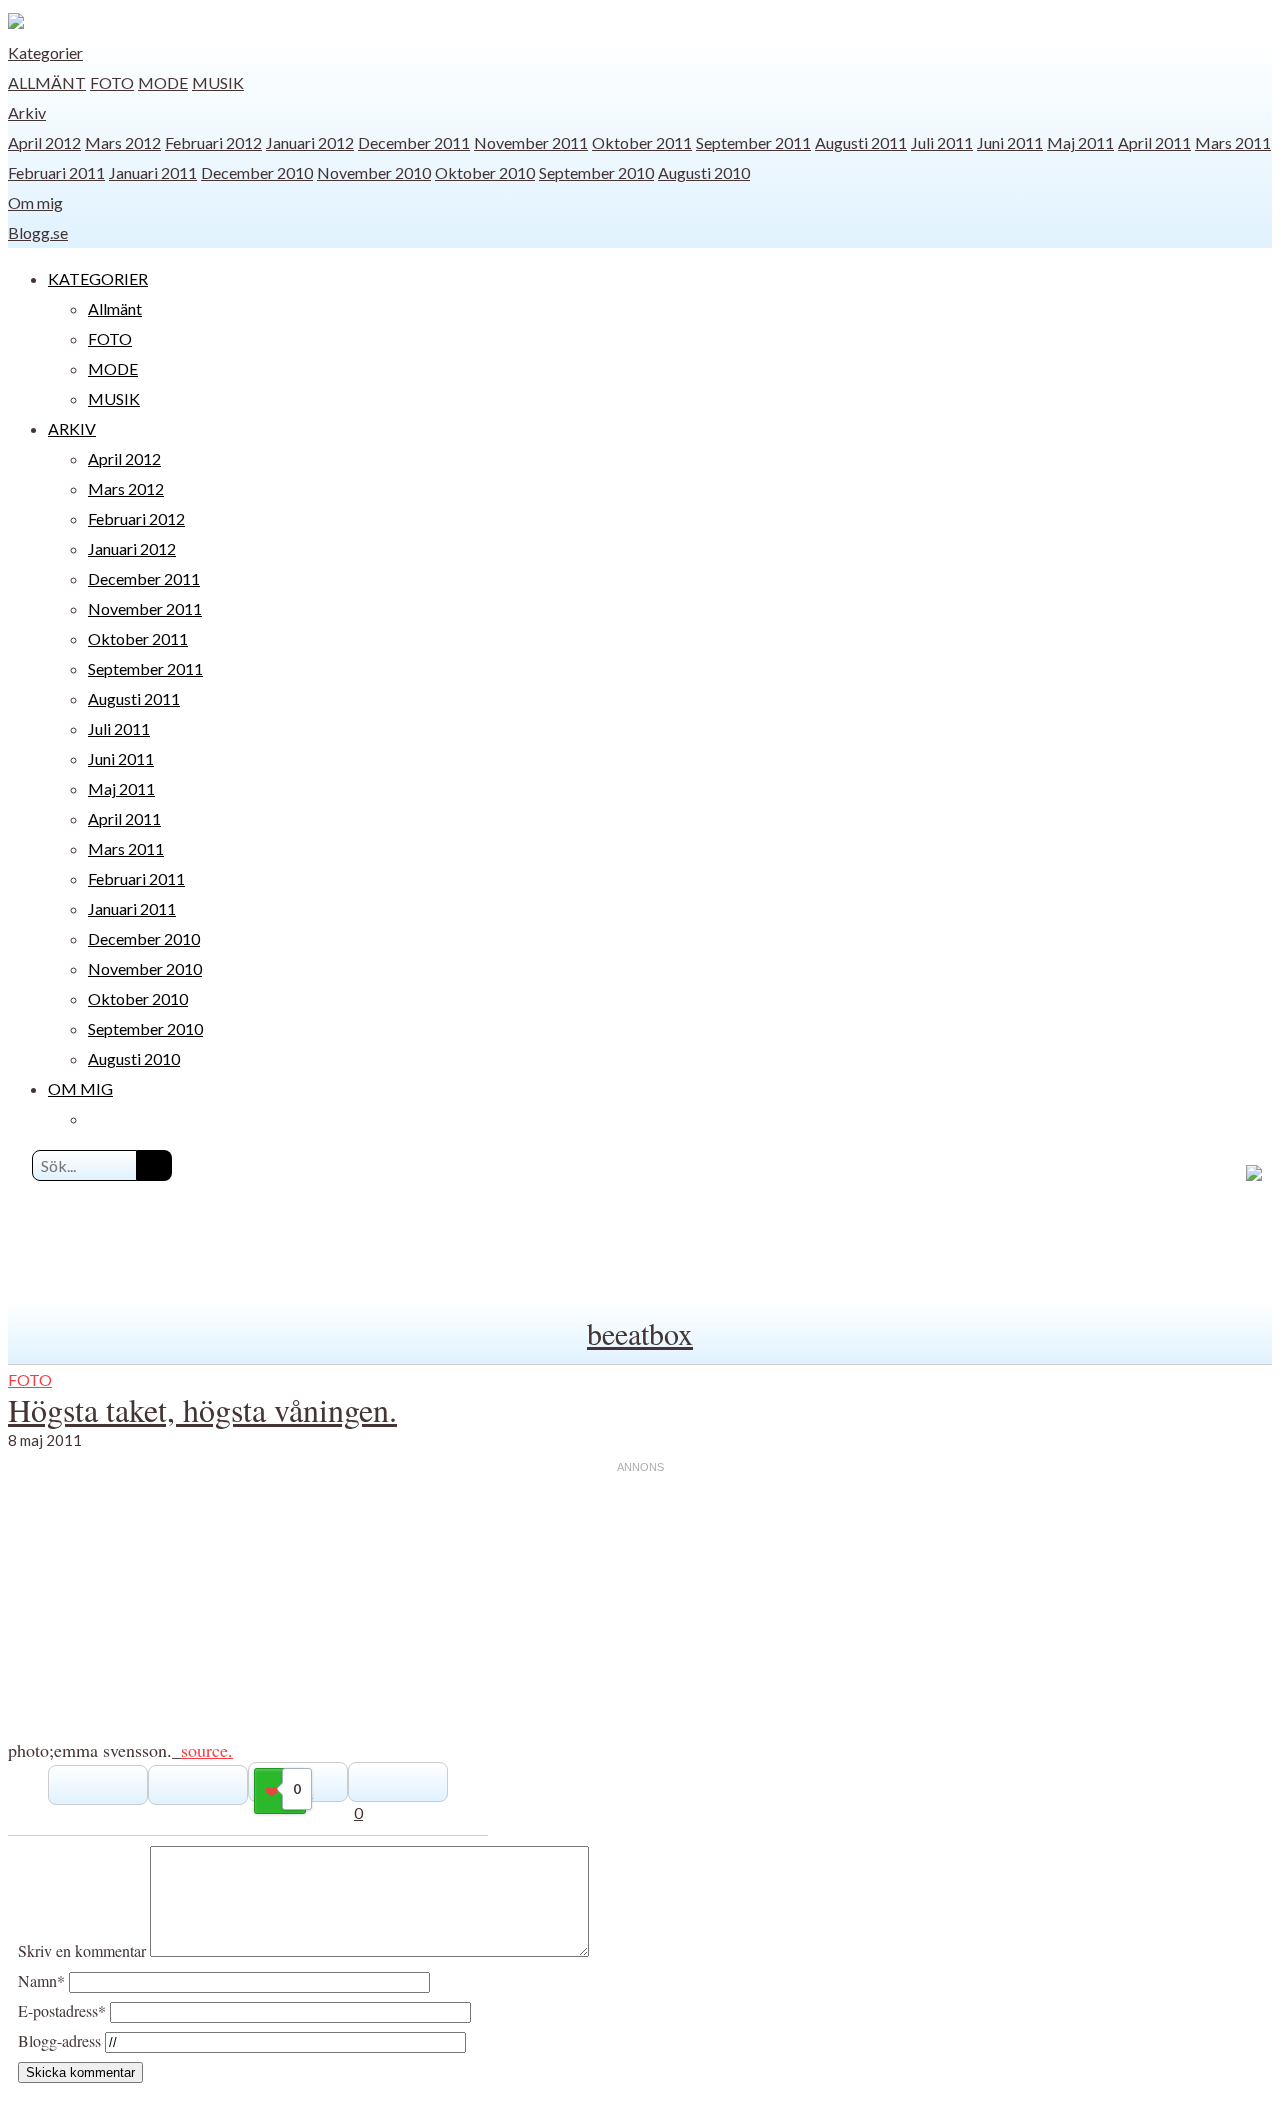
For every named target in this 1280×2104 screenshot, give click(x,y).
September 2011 (753, 142)
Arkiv (27, 112)
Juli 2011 (942, 142)
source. (207, 1750)
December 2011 (414, 142)
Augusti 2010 (704, 172)
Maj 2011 (1080, 142)
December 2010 (257, 172)
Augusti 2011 (861, 142)
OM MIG (80, 1088)
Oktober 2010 (485, 172)
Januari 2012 (310, 142)
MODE (163, 82)
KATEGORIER (98, 278)
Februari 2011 (56, 172)
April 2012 (44, 142)
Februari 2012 (213, 142)
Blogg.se (38, 232)
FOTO (112, 82)
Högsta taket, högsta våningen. (202, 1409)
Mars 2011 (1233, 142)
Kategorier (45, 52)
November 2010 (374, 172)
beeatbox (640, 1333)
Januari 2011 (153, 172)
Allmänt (47, 82)
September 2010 (596, 172)
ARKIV (72, 428)
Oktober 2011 (642, 142)
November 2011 (531, 142)
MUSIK (218, 82)
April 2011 (1154, 142)
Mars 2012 (123, 142)
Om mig (35, 202)
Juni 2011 (1010, 142)
